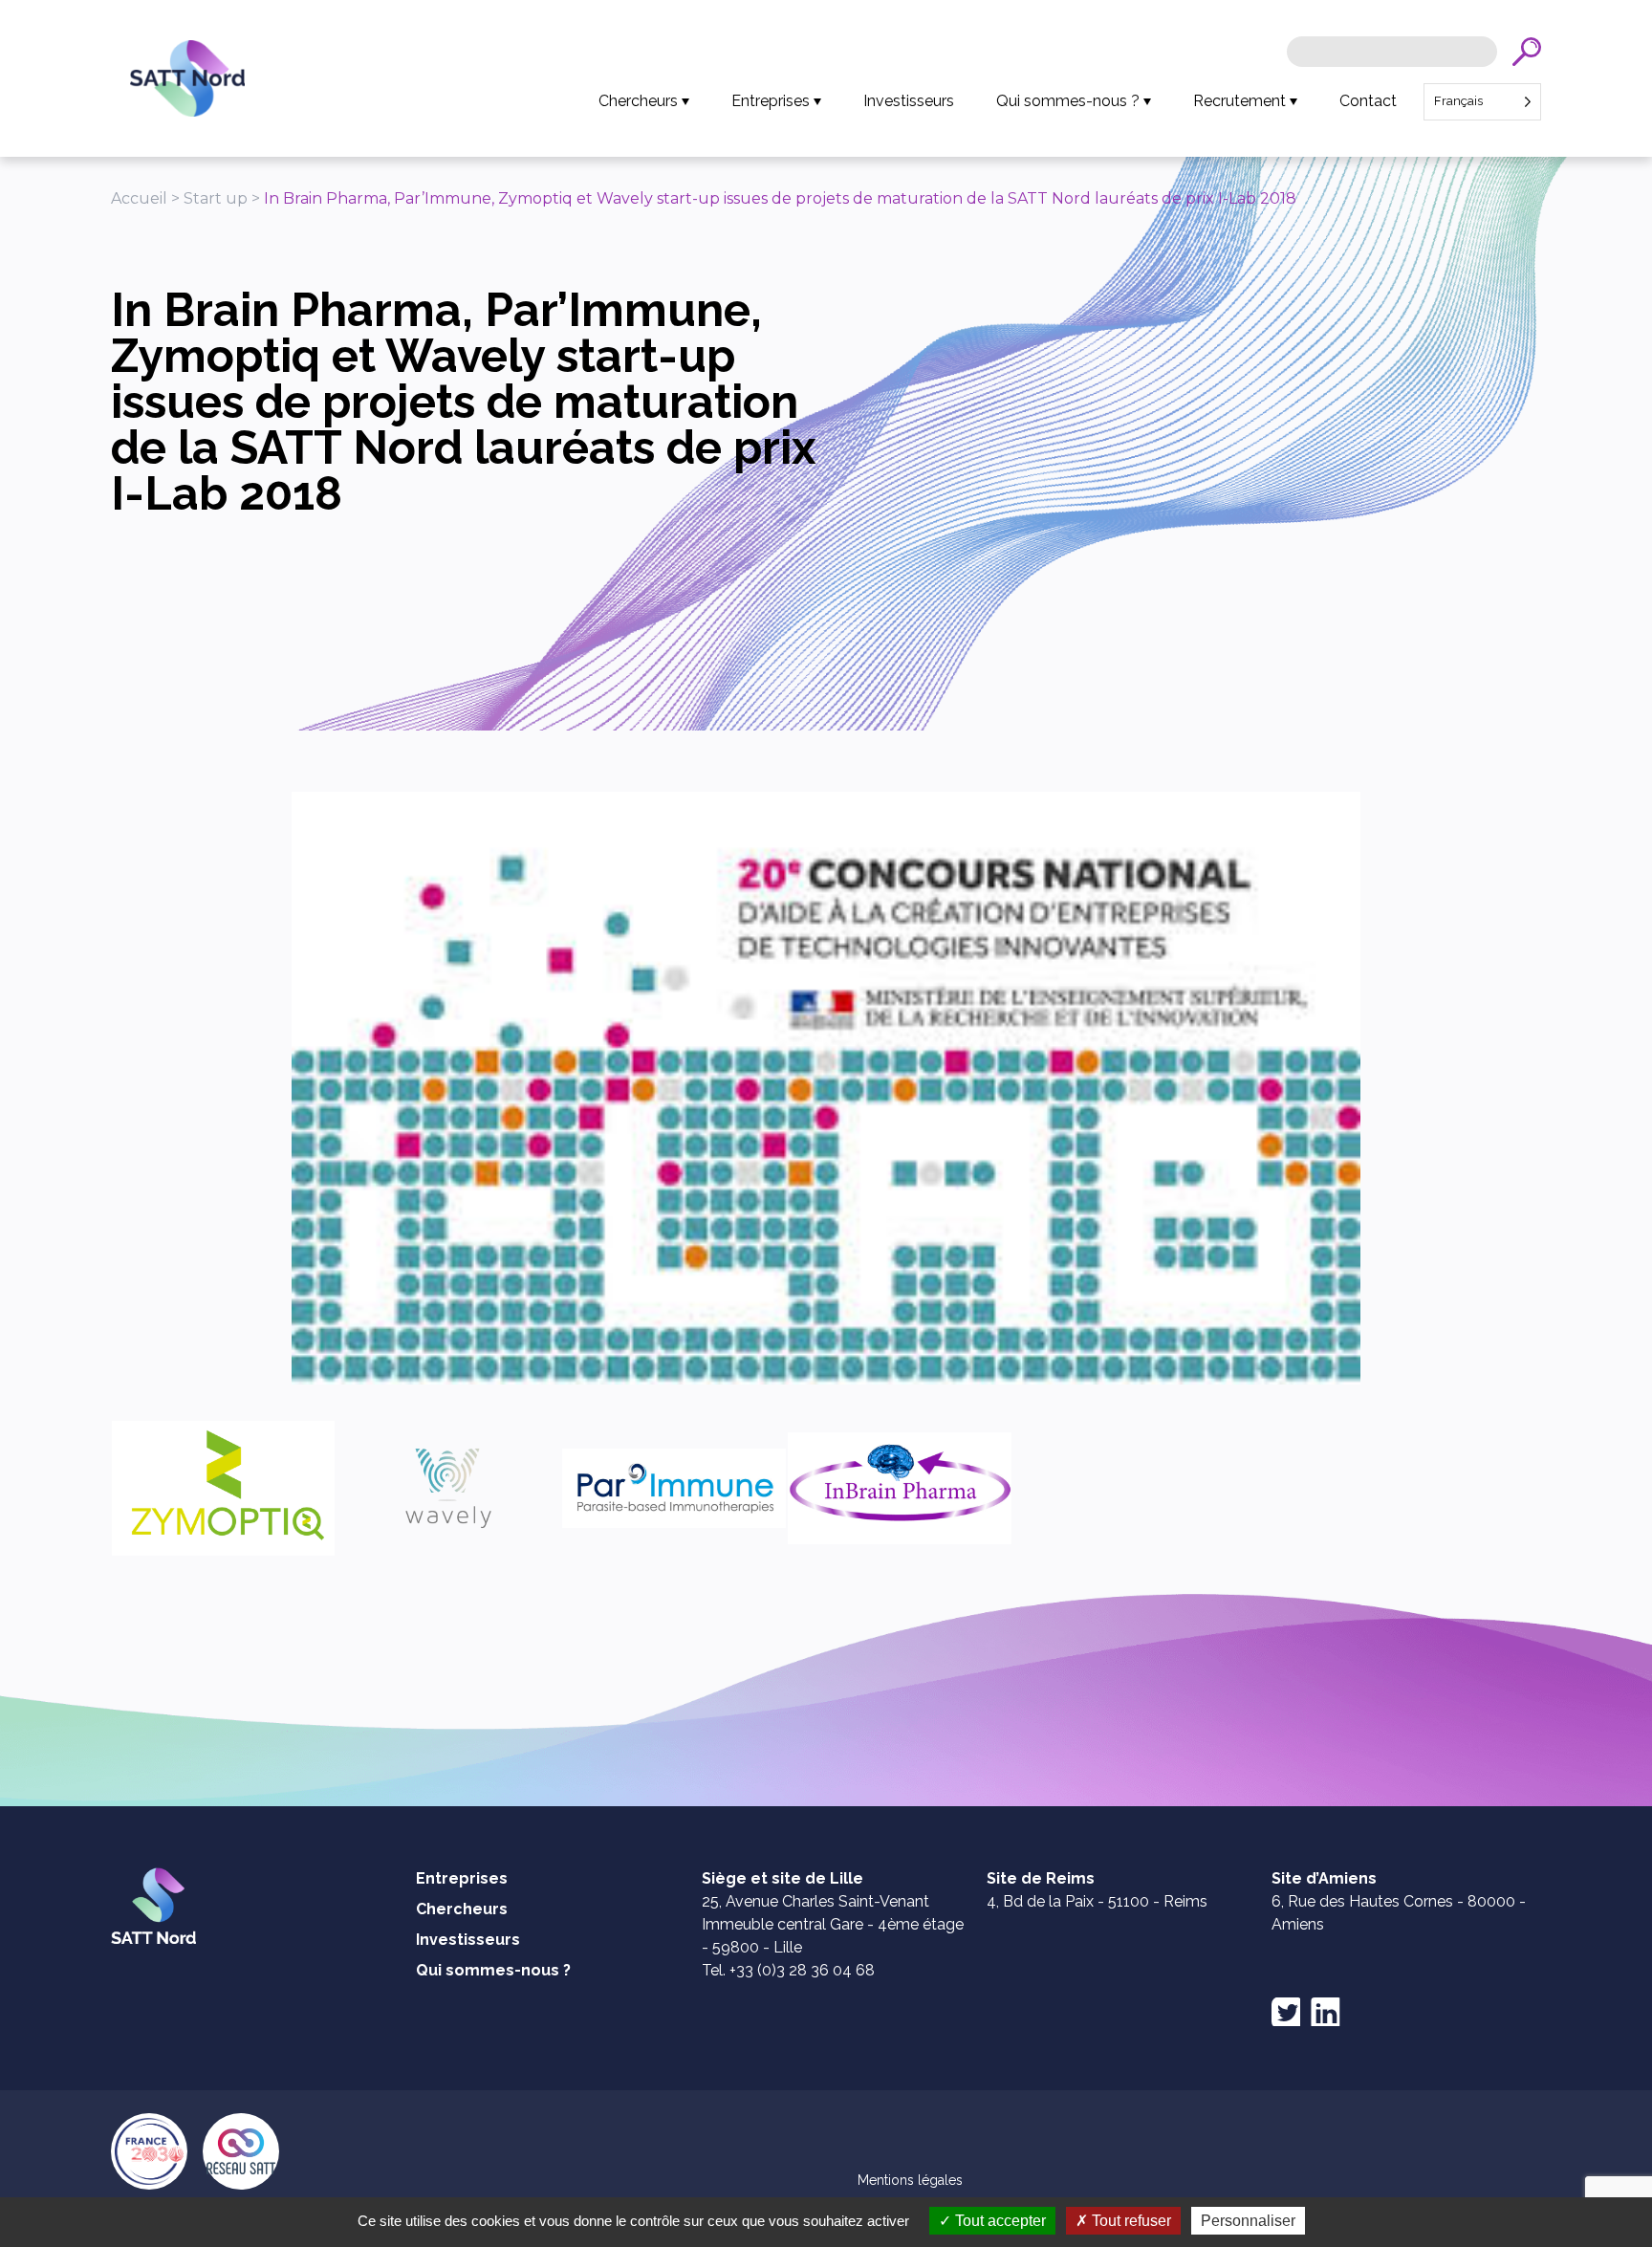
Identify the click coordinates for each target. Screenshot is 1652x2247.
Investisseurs (909, 101)
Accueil (139, 198)
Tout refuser (1130, 2221)
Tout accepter (999, 2221)
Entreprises (771, 101)
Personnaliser (1248, 2221)
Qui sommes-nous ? (1068, 101)
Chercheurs (638, 101)
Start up (216, 198)
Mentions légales (910, 2180)
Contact (1368, 101)
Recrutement (1239, 101)
